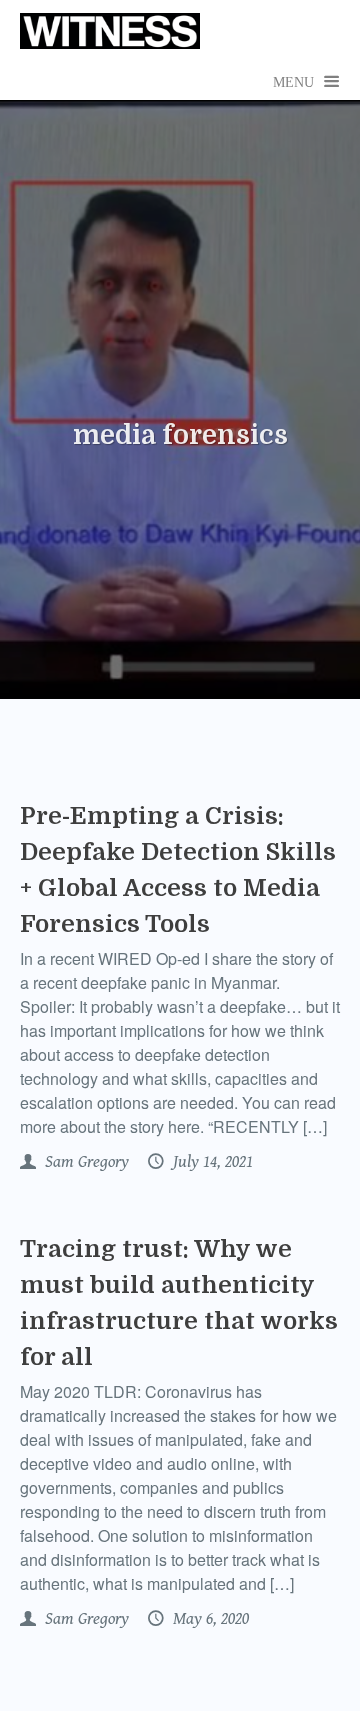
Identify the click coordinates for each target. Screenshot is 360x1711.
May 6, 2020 (209, 1619)
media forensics (180, 435)
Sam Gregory (85, 1162)
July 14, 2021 (211, 1162)
